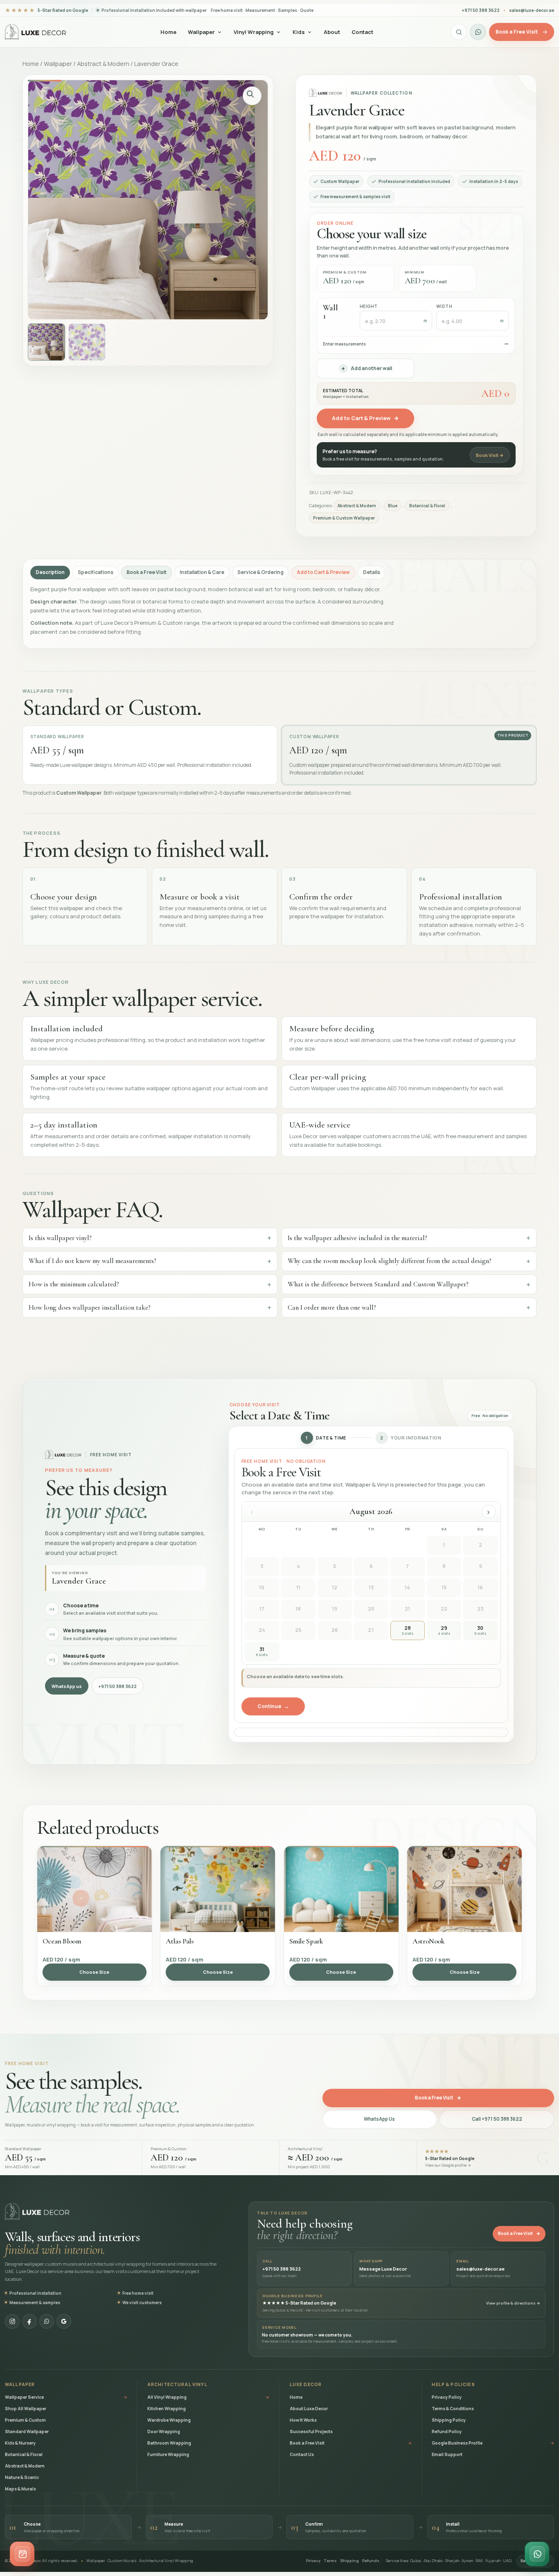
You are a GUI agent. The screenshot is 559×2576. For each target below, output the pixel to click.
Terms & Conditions (453, 2409)
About (332, 32)
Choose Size (94, 1972)
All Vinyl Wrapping (208, 2397)
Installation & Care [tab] (202, 572)
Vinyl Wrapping (254, 32)
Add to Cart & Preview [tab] (323, 572)
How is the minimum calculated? (74, 1284)
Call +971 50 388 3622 (497, 2119)
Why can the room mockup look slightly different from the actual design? (390, 1261)
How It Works (303, 2420)
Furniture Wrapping (168, 2454)
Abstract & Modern (103, 63)
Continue (273, 1706)
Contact (362, 32)
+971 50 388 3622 (117, 1686)
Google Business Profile (493, 2443)
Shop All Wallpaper (26, 2409)
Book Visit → (490, 455)
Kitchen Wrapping (167, 2409)
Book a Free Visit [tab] (147, 572)
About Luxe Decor (309, 2409)
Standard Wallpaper (27, 2431)
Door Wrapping (164, 2431)
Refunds (371, 2561)
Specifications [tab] (96, 572)
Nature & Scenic (22, 2477)
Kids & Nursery (20, 2443)
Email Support (447, 2454)
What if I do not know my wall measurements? (92, 1261)
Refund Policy (447, 2431)
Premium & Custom (25, 2420)
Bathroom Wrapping (169, 2443)
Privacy (313, 2561)
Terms (330, 2561)
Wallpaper (201, 32)
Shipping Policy (449, 2420)
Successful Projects (311, 2431)
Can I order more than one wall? (332, 1307)
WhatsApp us (67, 1686)
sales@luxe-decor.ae (532, 10)
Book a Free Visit (438, 2098)
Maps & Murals (20, 2489)
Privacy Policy (447, 2397)
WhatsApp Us (379, 2119)
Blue (393, 506)
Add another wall (367, 368)
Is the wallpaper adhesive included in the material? (357, 1238)
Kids (299, 32)
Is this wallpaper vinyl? (60, 1238)
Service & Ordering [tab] (260, 572)
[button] (252, 96)
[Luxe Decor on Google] (64, 2321)
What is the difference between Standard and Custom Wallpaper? (378, 1284)
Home (168, 32)
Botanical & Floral (427, 506)
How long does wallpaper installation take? (90, 1307)
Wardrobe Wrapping (169, 2420)
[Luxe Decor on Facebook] (29, 2321)
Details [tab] (372, 572)
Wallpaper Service (66, 2397)
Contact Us (302, 2454)
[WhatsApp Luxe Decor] (478, 32)
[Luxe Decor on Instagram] (12, 2321)
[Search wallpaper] (459, 32)
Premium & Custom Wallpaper (344, 518)
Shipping (349, 2561)
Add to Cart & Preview (365, 418)
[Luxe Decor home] (36, 32)
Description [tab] (50, 572)
